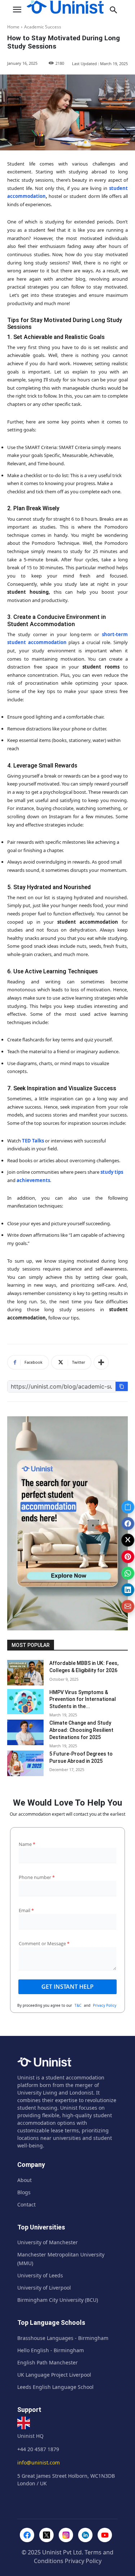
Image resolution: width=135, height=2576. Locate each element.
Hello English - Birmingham (51, 2350)
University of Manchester (48, 2242)
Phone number (37, 1877)
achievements (33, 1180)
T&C (78, 2005)
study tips (112, 1172)
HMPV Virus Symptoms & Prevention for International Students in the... (83, 1699)
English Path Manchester (48, 2362)
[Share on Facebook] (128, 1524)
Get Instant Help (67, 1987)
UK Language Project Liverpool (54, 2375)
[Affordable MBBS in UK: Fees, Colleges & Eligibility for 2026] (25, 1672)
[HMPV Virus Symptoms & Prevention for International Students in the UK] (25, 1702)
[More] (101, 1362)
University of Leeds (40, 2275)
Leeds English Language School (55, 2387)
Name (27, 1844)
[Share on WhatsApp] (128, 1574)
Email (26, 1910)
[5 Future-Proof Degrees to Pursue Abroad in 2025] (25, 1763)
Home (13, 27)
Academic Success (43, 27)
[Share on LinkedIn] (128, 1590)
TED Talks (33, 1141)
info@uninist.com (39, 2462)
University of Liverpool (44, 2288)
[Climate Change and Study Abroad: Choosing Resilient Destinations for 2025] (25, 1732)
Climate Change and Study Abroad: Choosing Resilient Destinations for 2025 (81, 1730)
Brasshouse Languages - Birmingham (63, 2338)
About (24, 2180)
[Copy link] (128, 1507)
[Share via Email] (128, 1607)
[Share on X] (128, 1540)
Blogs (24, 2192)
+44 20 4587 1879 (38, 2449)
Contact (26, 2204)
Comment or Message (44, 1943)
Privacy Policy (105, 2005)
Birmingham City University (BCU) (58, 2300)
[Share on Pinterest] (128, 1557)
